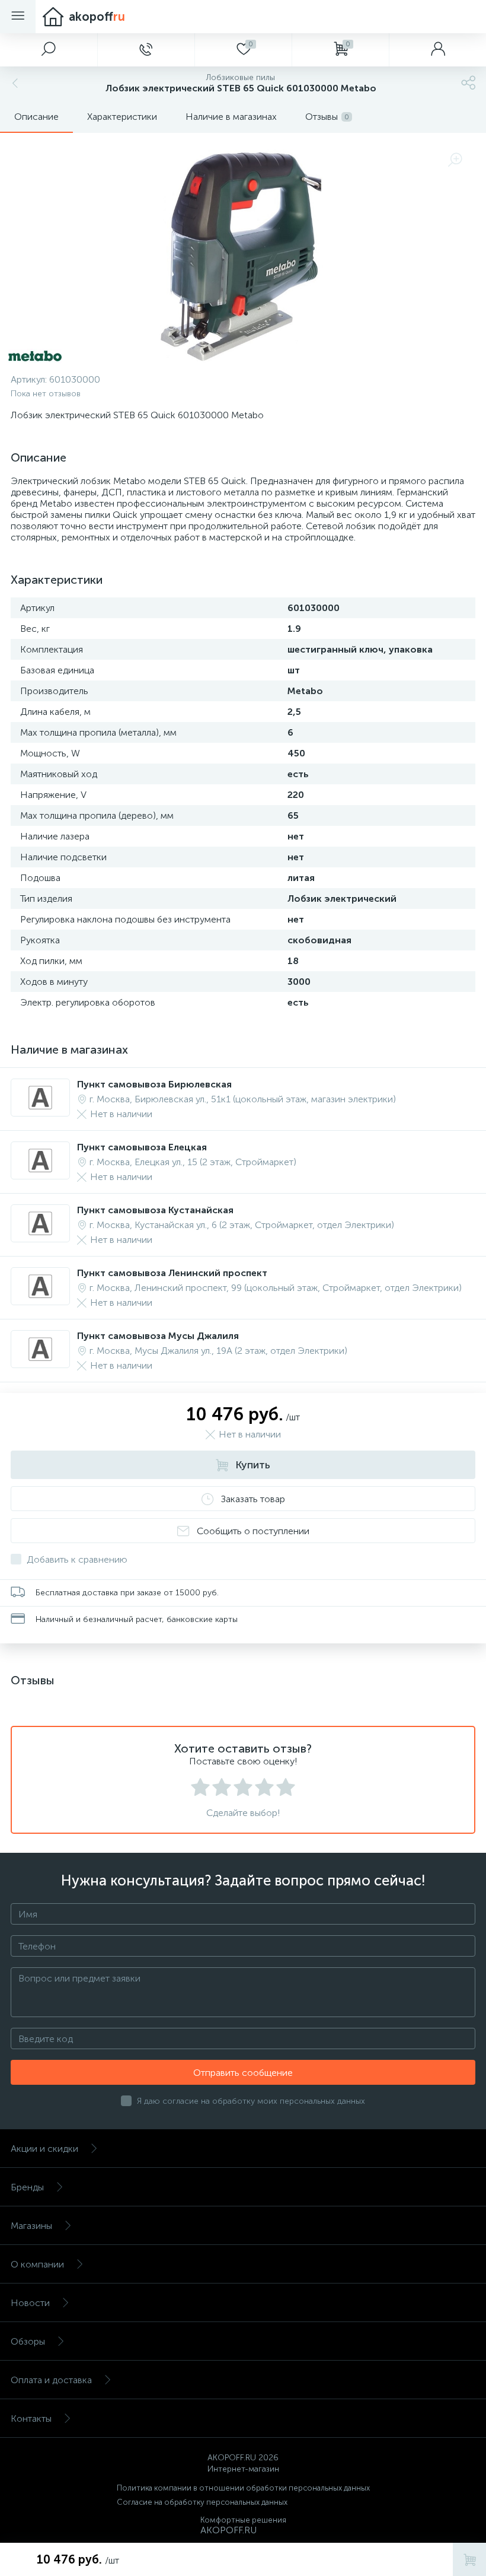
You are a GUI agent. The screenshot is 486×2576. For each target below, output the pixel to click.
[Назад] (14, 83)
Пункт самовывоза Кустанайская (155, 1210)
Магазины (31, 2226)
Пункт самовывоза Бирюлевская (154, 1084)
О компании (37, 2264)
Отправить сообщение (243, 2073)
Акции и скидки (44, 2149)
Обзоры (28, 2341)
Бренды (27, 2187)
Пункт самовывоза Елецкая (142, 1147)
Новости (30, 2303)
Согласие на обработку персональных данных (202, 2502)
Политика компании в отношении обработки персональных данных (243, 2488)
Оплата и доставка (51, 2380)
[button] (49, 50)
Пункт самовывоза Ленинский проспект (172, 1273)
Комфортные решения (243, 2520)
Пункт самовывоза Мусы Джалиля (158, 1336)
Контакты (31, 2418)
